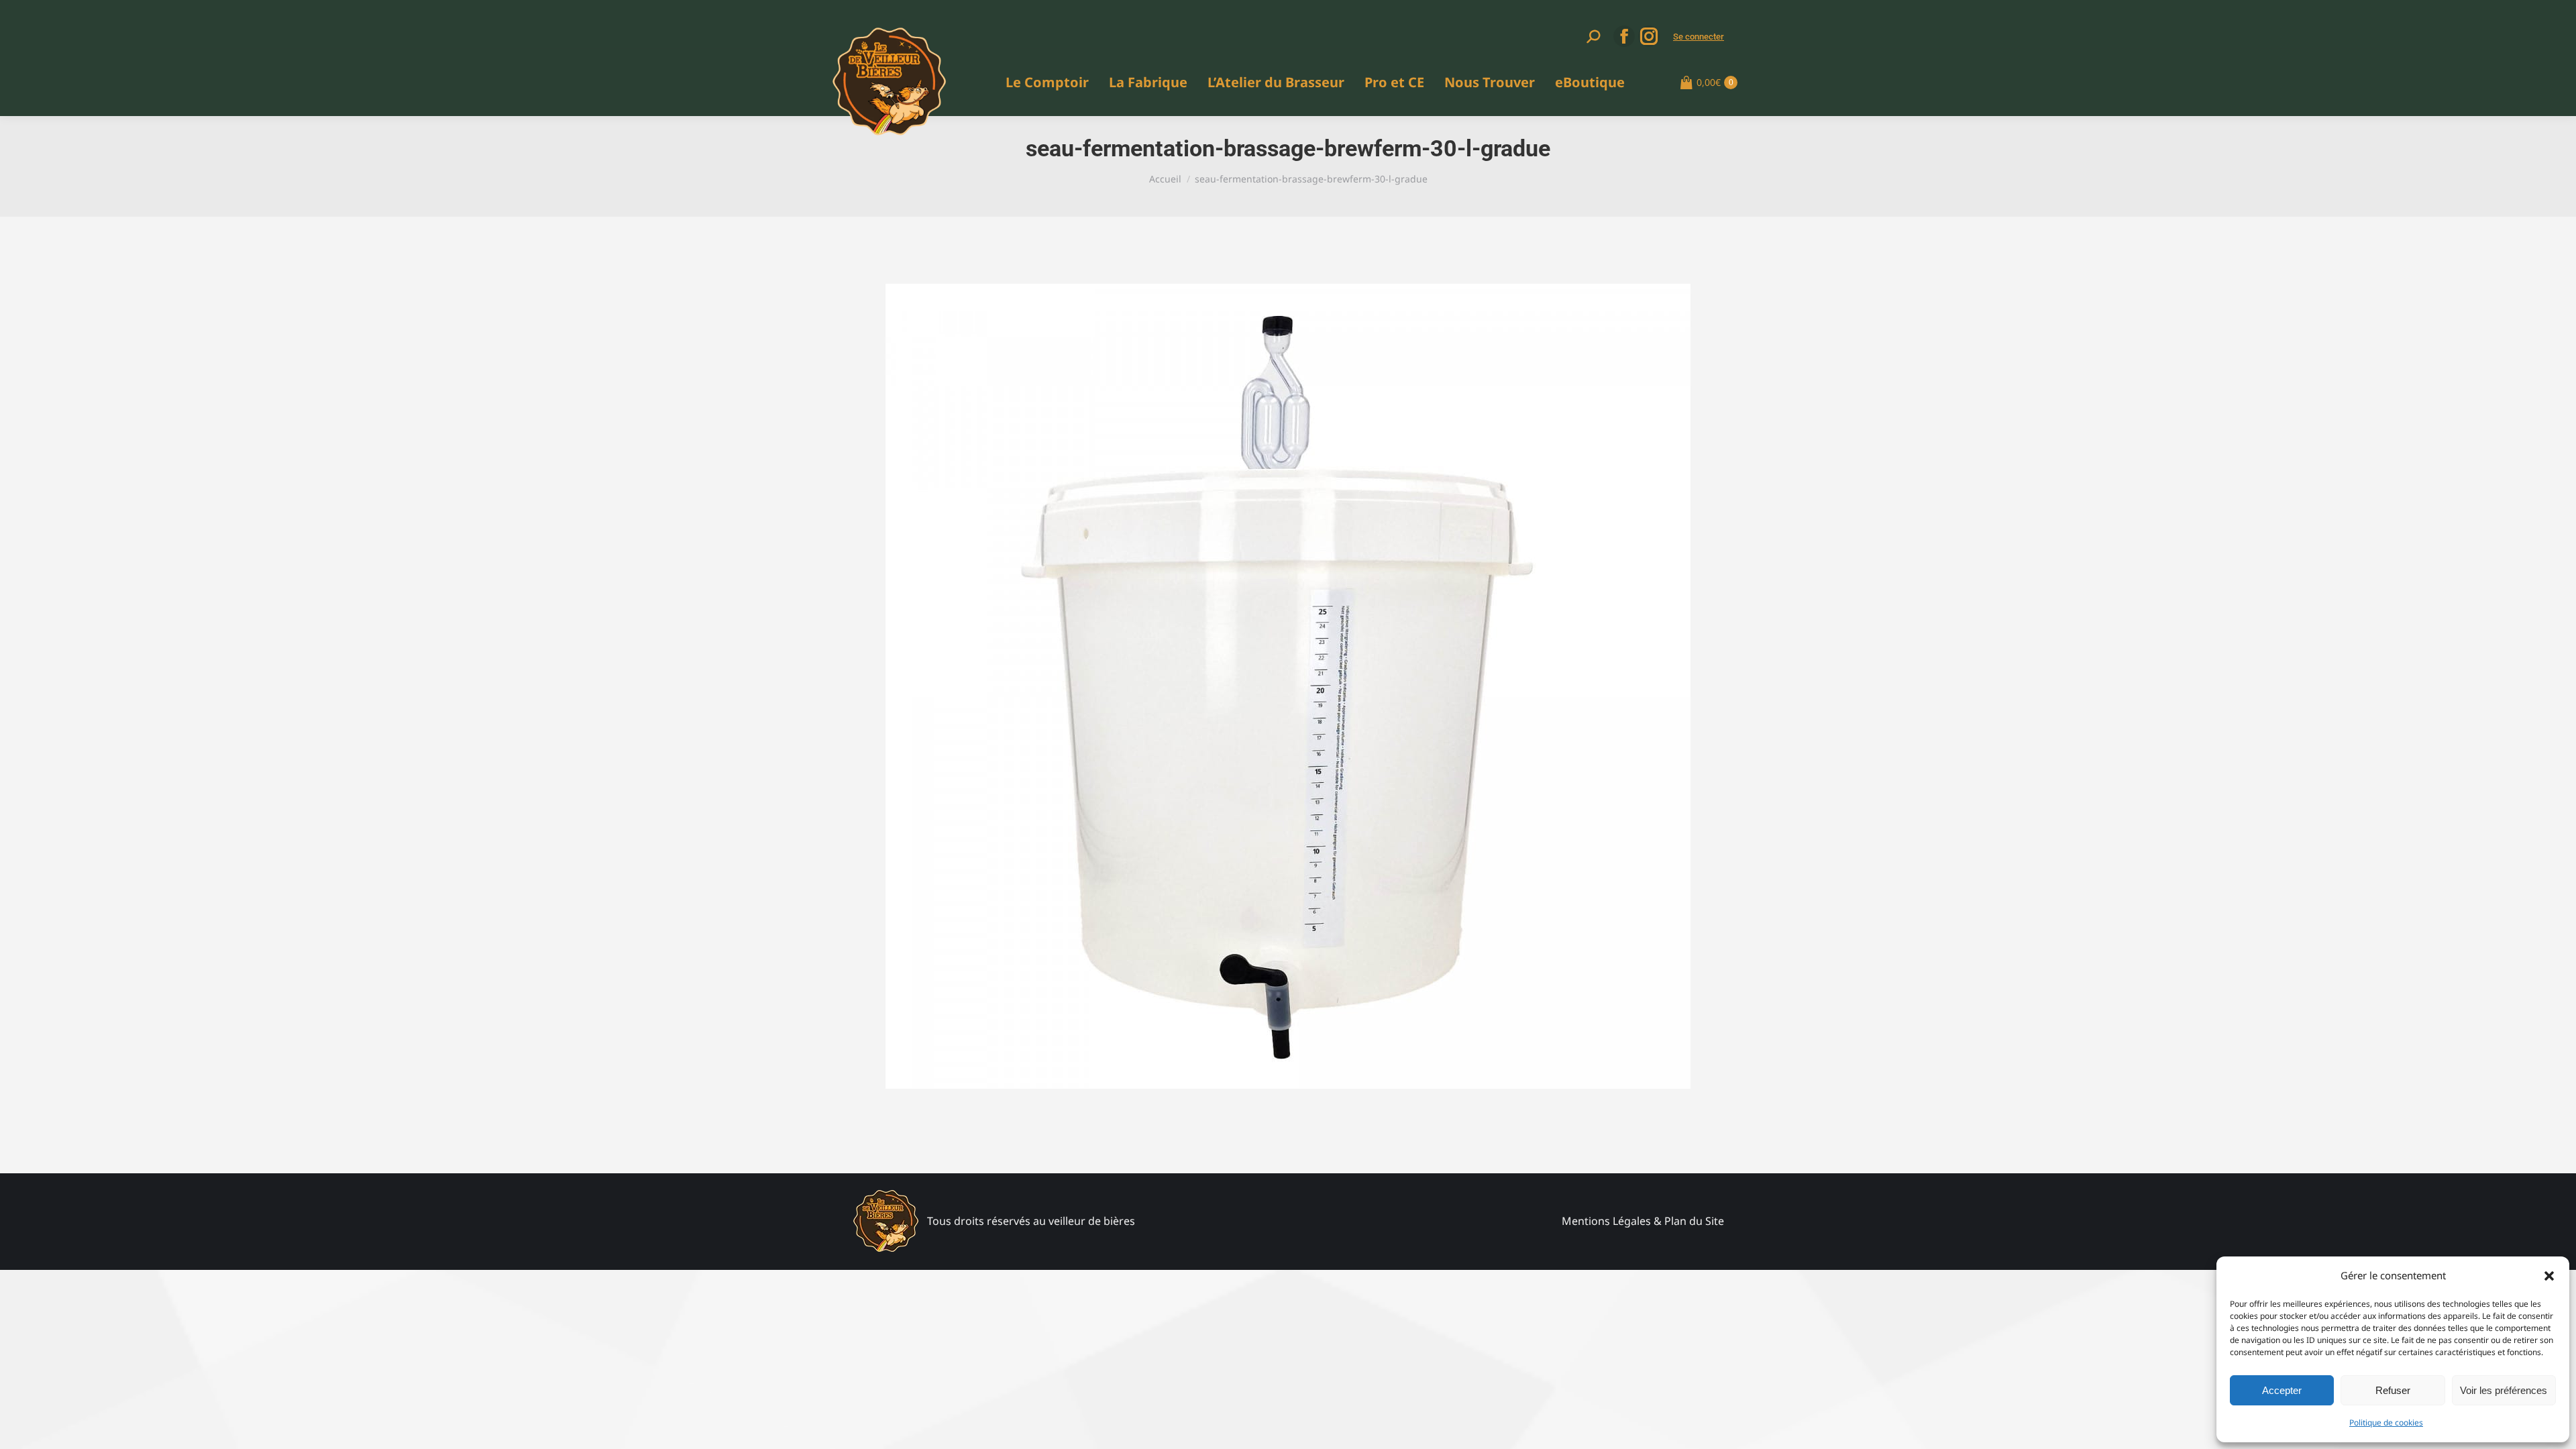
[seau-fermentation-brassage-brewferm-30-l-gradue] (1288, 686)
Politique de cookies (2386, 1423)
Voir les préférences (2504, 1390)
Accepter (2282, 1390)
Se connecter (1699, 37)
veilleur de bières (1092, 1221)
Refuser (2393, 1390)
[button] (2549, 1276)
